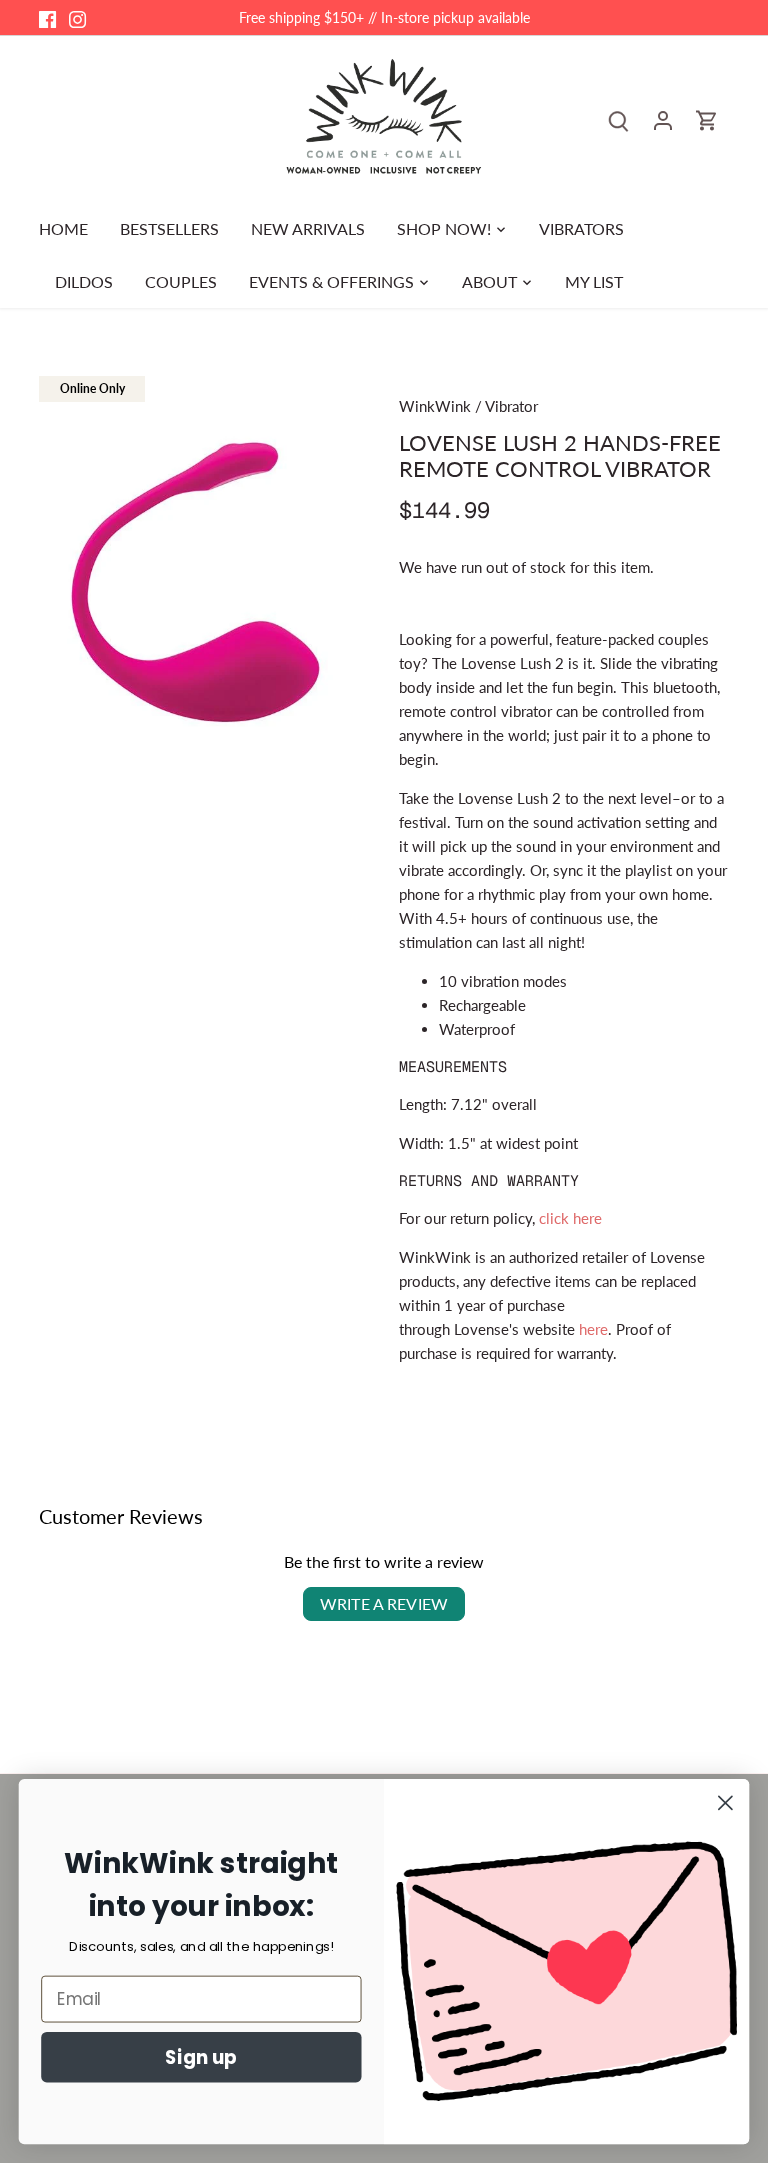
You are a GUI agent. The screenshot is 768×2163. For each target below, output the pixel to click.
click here (570, 1218)
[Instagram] (77, 17)
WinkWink (435, 406)
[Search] (619, 119)
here (593, 1329)
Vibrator (511, 406)
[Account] (663, 119)
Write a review (384, 1603)
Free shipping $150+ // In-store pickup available (384, 17)
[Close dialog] (725, 1802)
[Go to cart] (707, 119)
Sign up (201, 2057)
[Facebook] (47, 17)
